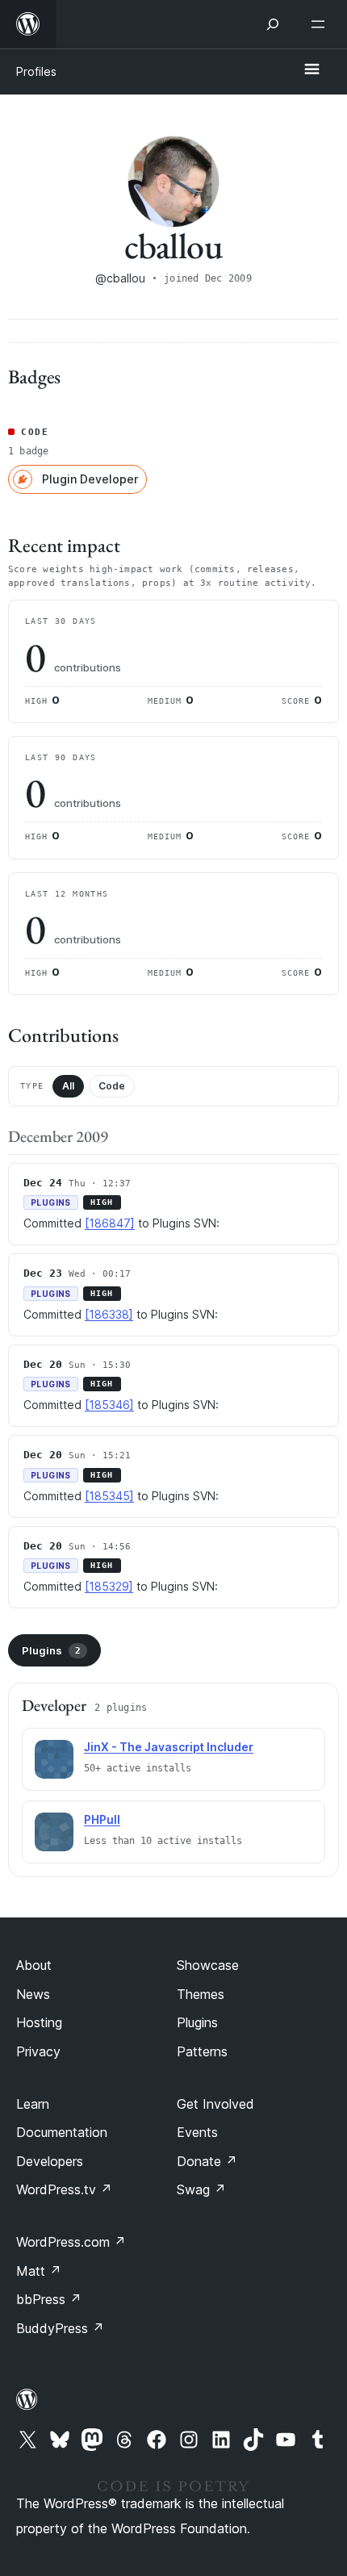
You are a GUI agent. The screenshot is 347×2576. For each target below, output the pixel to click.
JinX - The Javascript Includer (169, 1747)
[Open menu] (321, 24)
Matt (39, 2271)
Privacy (38, 2051)
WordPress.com (71, 2242)
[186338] (109, 1314)
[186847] (110, 1223)
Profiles (36, 71)
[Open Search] (273, 24)
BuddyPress (60, 2328)
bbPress (49, 2299)
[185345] (109, 1496)
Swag (201, 2189)
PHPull (102, 1819)
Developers (50, 2161)
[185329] (109, 1586)
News (33, 1994)
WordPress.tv (64, 2189)
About (34, 1965)
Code (112, 1086)
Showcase (208, 1965)
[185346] (109, 1405)
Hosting (39, 2022)
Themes (201, 1994)
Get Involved (215, 2104)
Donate (207, 2161)
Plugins (51, 1650)
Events (197, 2132)
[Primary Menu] (311, 70)
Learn (33, 2104)
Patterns (202, 2051)
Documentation (62, 2132)
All (68, 1086)
